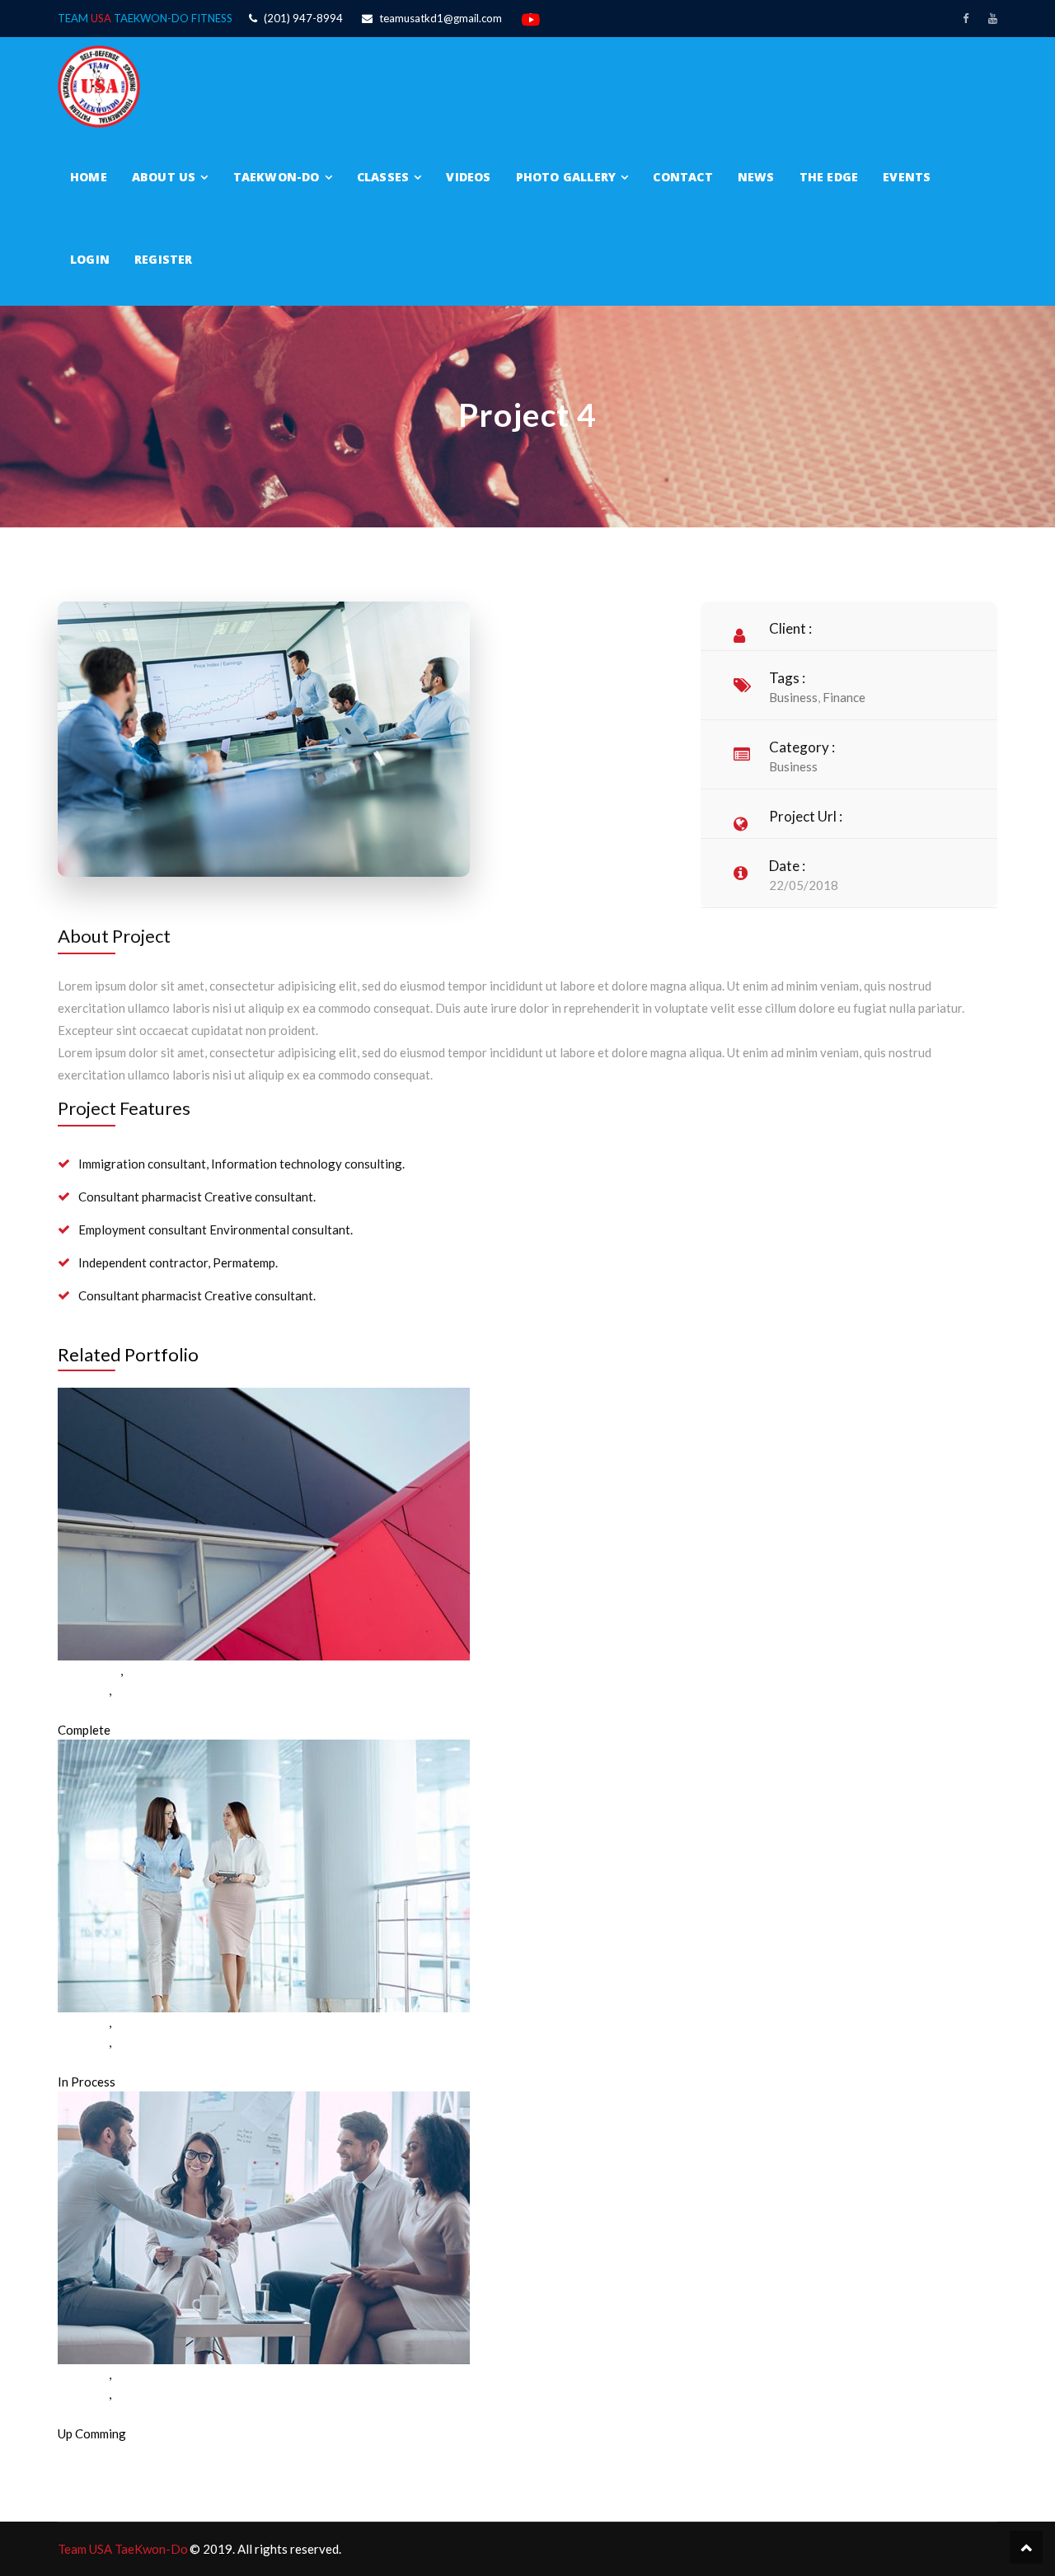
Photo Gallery (566, 177)
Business (793, 697)
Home (89, 177)
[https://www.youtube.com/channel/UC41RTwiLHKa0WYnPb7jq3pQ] (993, 18)
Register (164, 259)
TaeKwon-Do (277, 177)
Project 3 (83, 2414)
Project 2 (83, 2062)
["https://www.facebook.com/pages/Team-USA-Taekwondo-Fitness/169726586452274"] (966, 18)
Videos (468, 177)
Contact (682, 177)
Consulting (88, 1670)
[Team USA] (99, 85)
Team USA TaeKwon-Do (123, 2549)
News (756, 177)
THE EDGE (829, 177)
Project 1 (83, 1710)
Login (90, 259)
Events (907, 177)
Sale (137, 1670)
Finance (844, 697)
